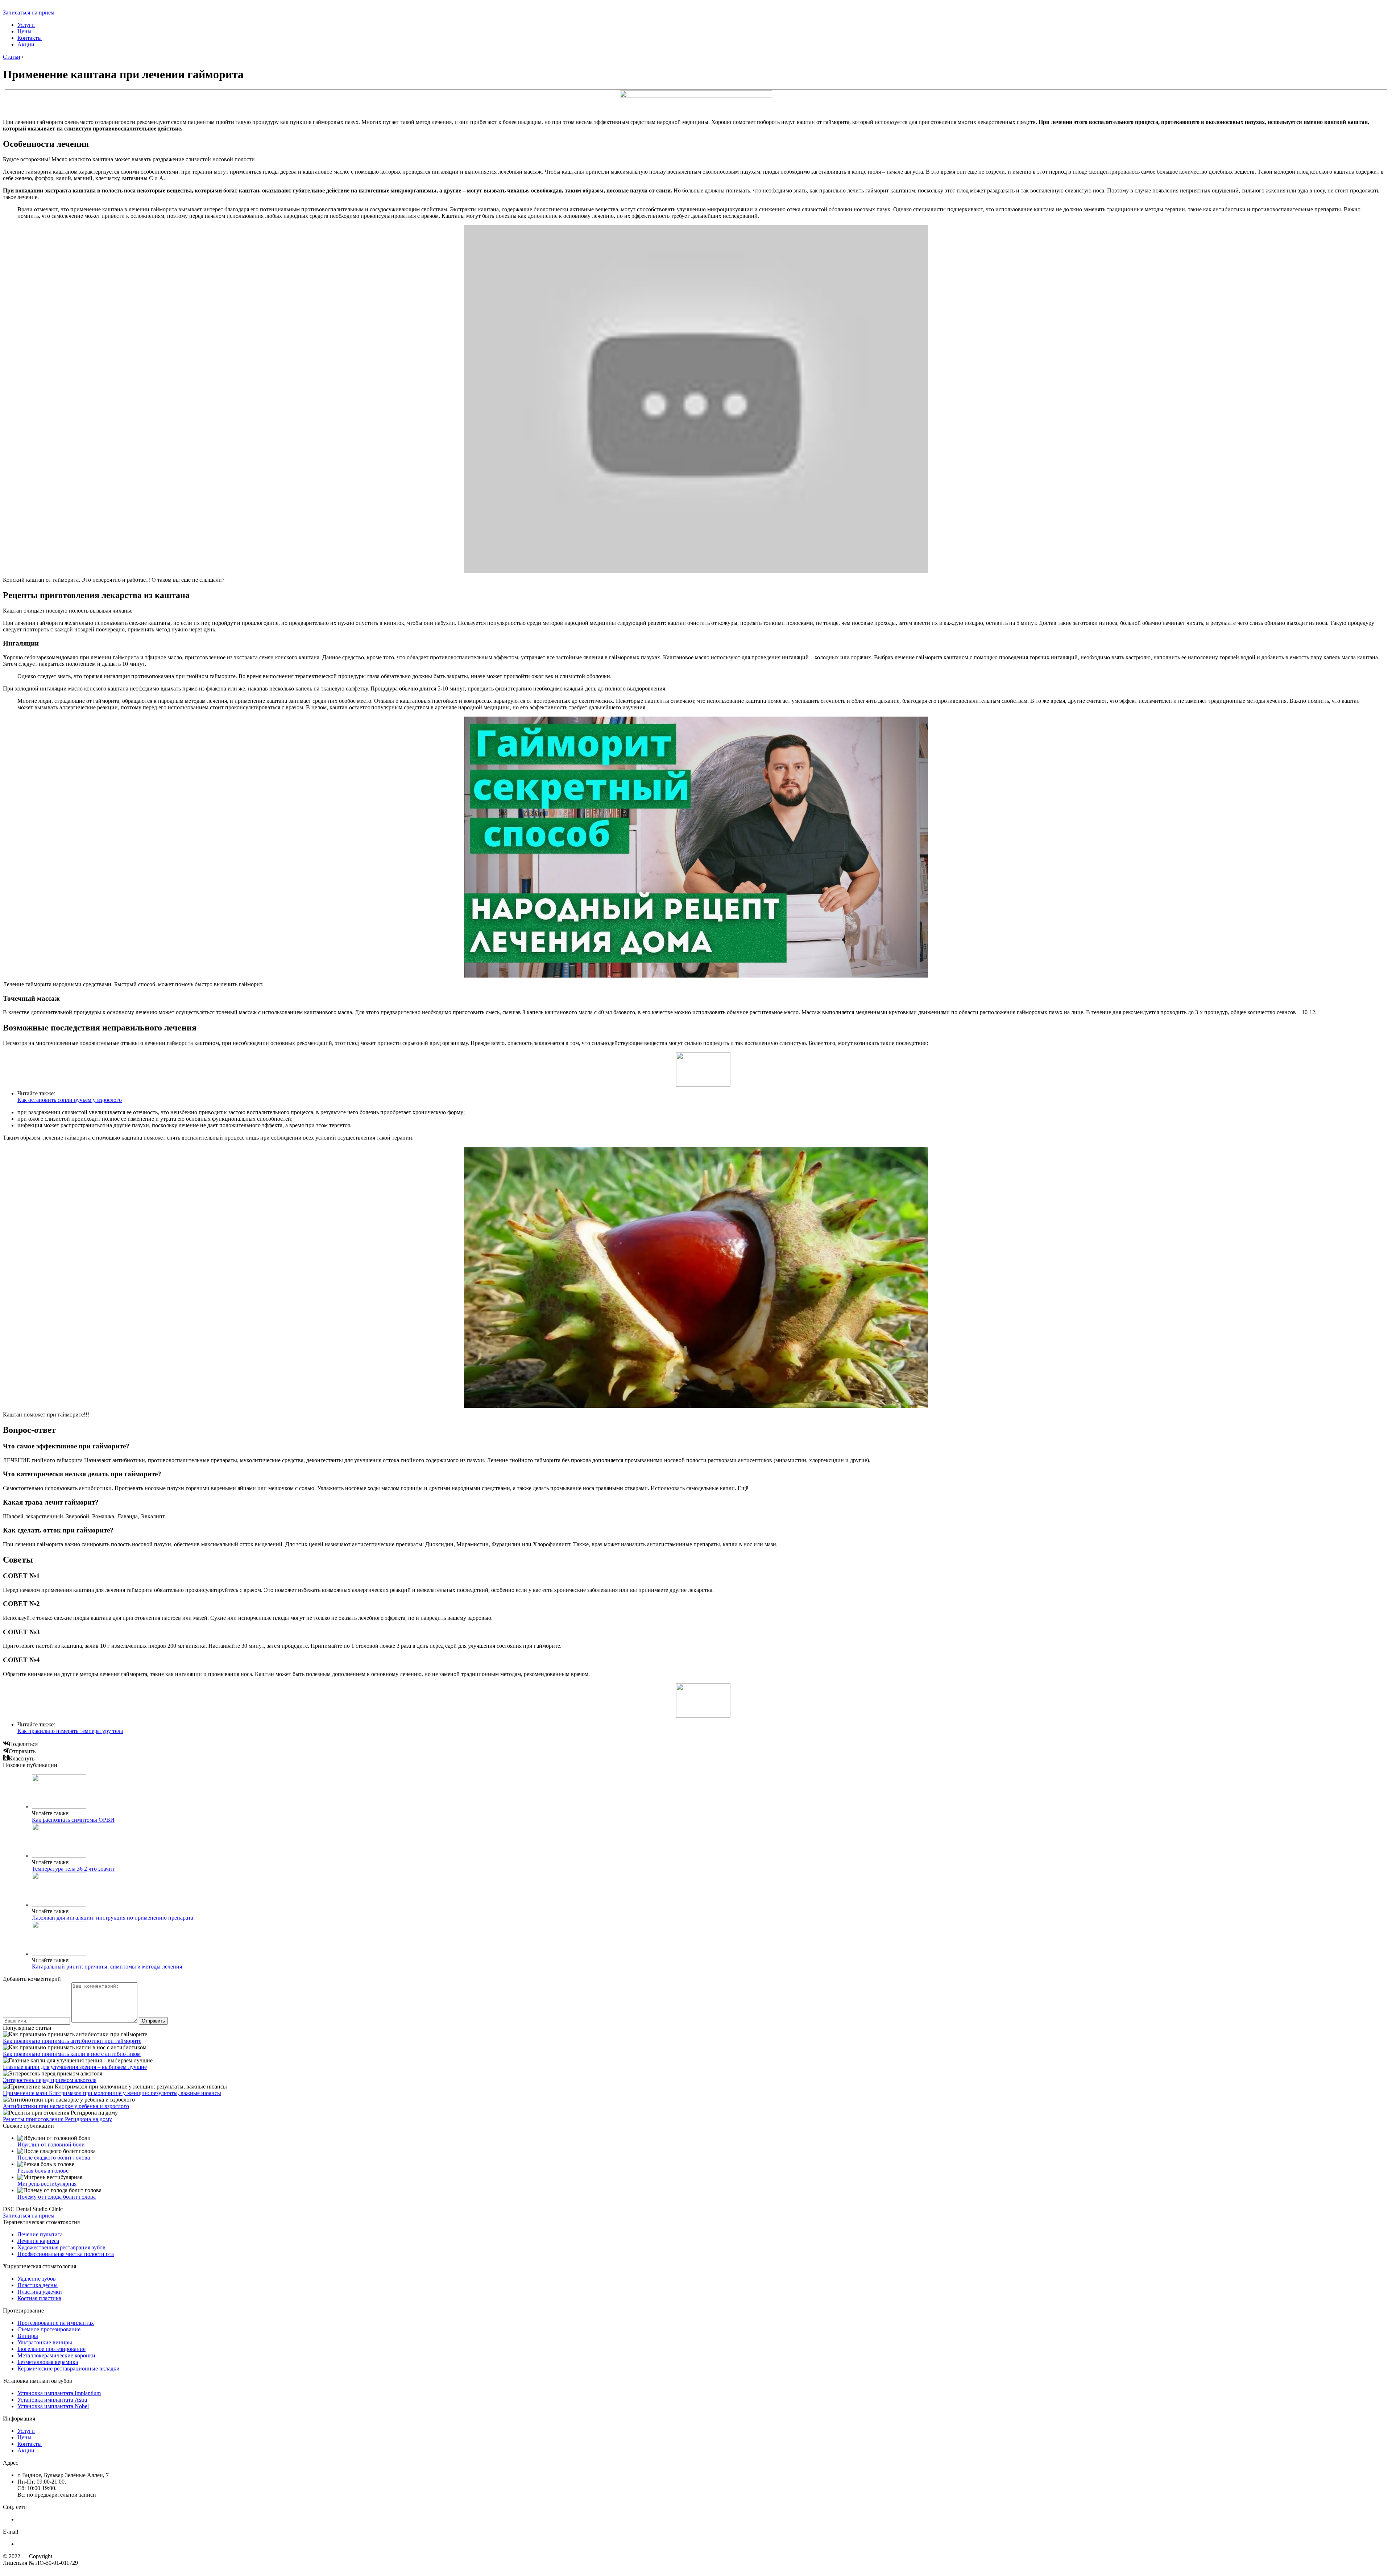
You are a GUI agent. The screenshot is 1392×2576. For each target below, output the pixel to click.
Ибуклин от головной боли (51, 2144)
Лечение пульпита (40, 2234)
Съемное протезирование (49, 2329)
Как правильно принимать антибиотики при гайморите (72, 2041)
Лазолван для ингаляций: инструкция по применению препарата (113, 1918)
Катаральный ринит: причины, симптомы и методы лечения (107, 1967)
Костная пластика (39, 2298)
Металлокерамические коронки (56, 2355)
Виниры (28, 2336)
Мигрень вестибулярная (47, 2184)
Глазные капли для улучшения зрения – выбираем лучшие (75, 2067)
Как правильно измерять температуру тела (70, 1731)
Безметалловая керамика (48, 2362)
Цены (24, 31)
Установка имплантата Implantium (59, 2393)
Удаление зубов (37, 2279)
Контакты (30, 38)
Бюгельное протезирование (51, 2349)
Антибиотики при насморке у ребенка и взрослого (66, 2106)
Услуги (26, 25)
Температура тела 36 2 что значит (73, 1869)
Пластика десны (38, 2285)
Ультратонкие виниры (45, 2342)
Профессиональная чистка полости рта (66, 2254)
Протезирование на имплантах (56, 2323)
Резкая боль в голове (43, 2171)
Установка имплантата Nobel (53, 2406)
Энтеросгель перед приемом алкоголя (50, 2080)
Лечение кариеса (38, 2241)
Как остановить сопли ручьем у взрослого (70, 1100)
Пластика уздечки (40, 2292)
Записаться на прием (29, 13)
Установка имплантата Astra (52, 2400)
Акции (26, 44)
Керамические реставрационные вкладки (69, 2368)
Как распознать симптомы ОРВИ (73, 1820)
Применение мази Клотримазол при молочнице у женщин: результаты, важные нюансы (112, 2093)
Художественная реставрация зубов (61, 2247)
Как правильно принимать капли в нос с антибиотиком (72, 2054)
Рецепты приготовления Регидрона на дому (57, 2119)
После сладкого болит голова (54, 2158)
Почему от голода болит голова (57, 2197)
